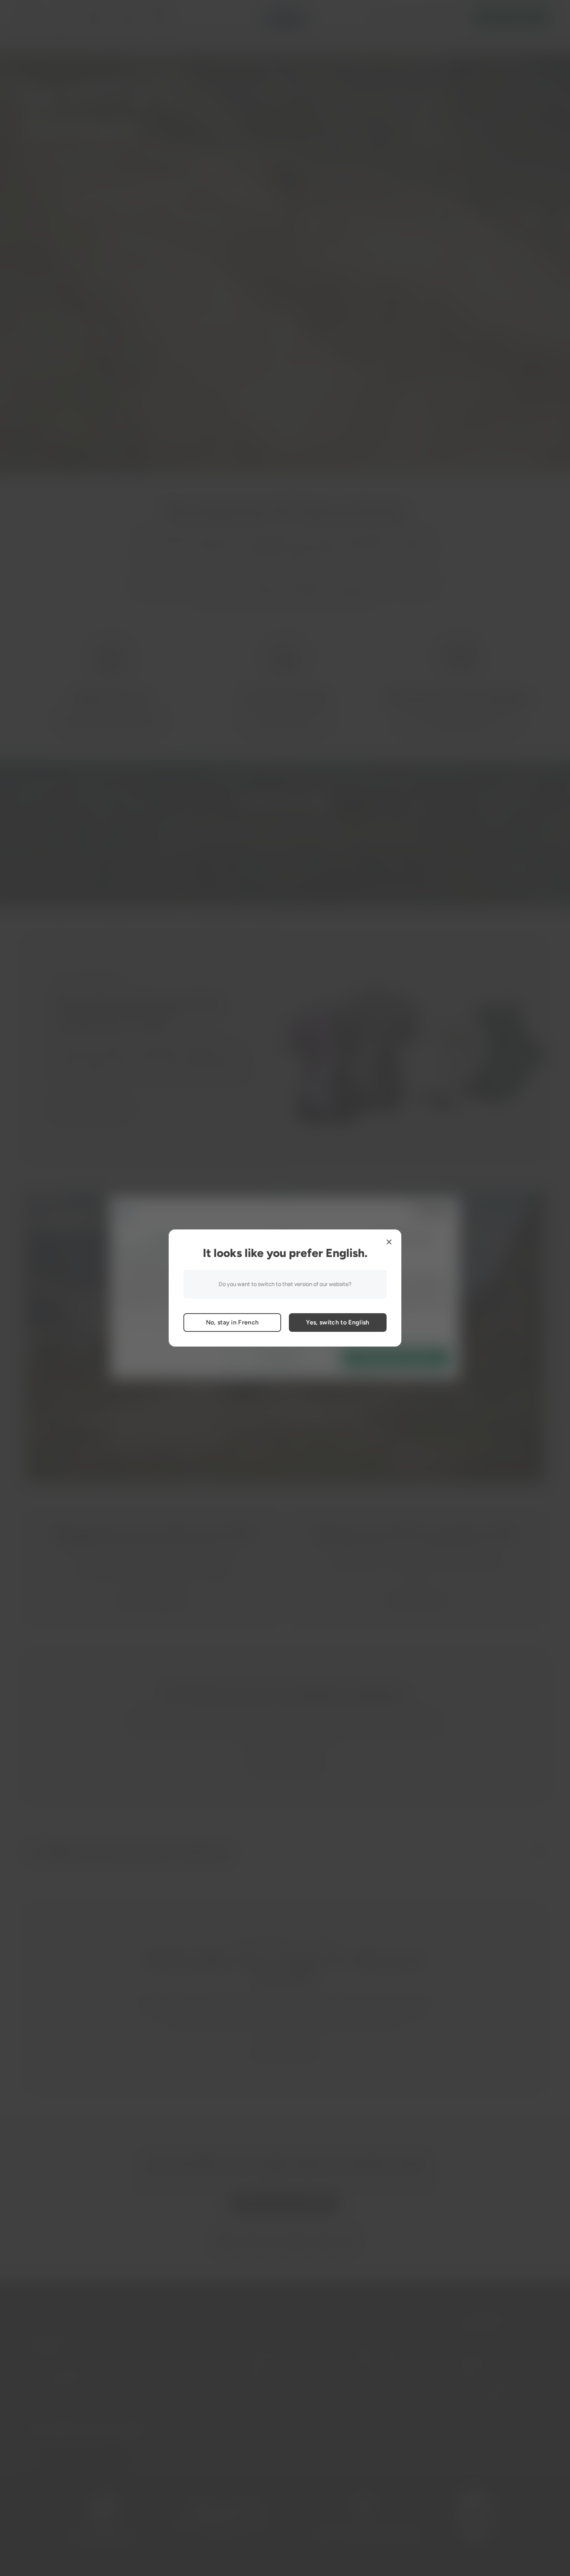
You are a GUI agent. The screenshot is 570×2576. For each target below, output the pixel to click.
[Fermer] (389, 1242)
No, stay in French (232, 1322)
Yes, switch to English (338, 1322)
